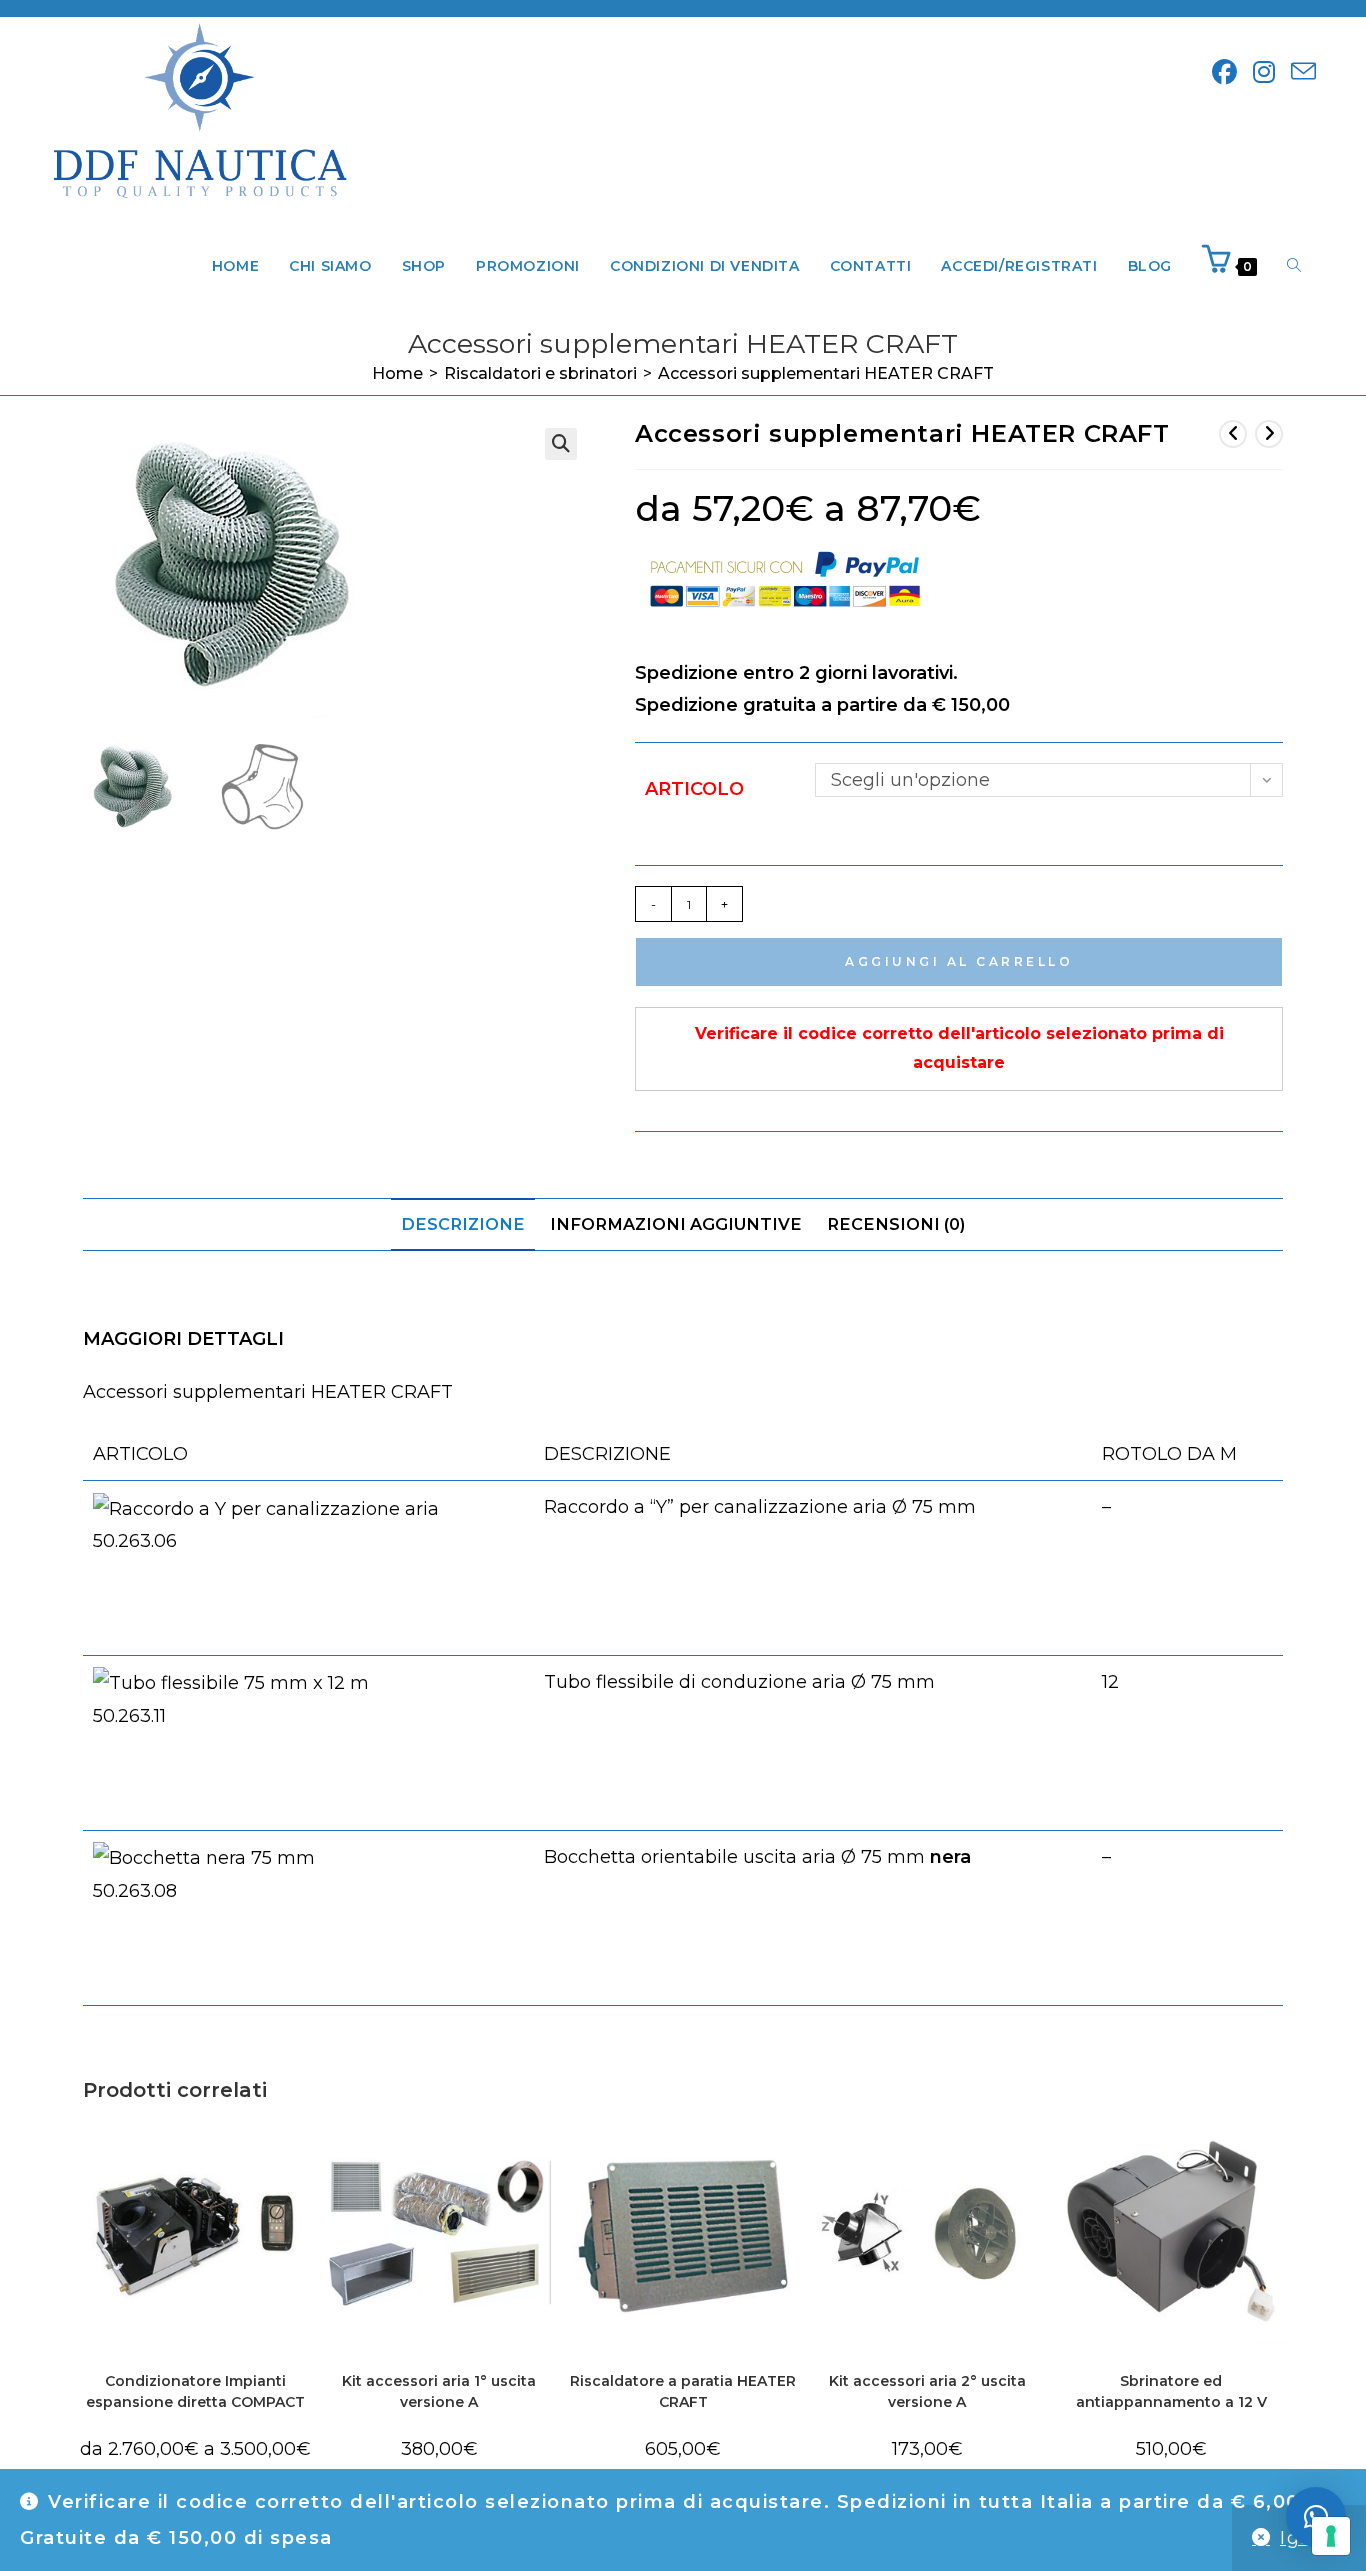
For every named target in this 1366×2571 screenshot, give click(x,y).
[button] (561, 444)
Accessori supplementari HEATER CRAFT (826, 373)
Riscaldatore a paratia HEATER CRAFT (683, 2391)
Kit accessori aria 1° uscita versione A (439, 2391)
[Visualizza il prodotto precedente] (1233, 434)
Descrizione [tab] (463, 1224)
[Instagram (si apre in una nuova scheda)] (1264, 72)
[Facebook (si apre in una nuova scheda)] (1224, 72)
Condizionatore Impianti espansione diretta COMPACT (195, 2391)
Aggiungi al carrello (959, 961)
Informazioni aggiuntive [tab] (676, 1224)
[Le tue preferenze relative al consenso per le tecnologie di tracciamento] (1331, 2536)
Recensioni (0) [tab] (896, 1224)
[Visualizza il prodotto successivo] (1269, 434)
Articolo (694, 789)
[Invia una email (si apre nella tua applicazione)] (1303, 72)
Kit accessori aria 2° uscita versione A (927, 2391)
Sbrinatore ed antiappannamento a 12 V (1171, 2391)
